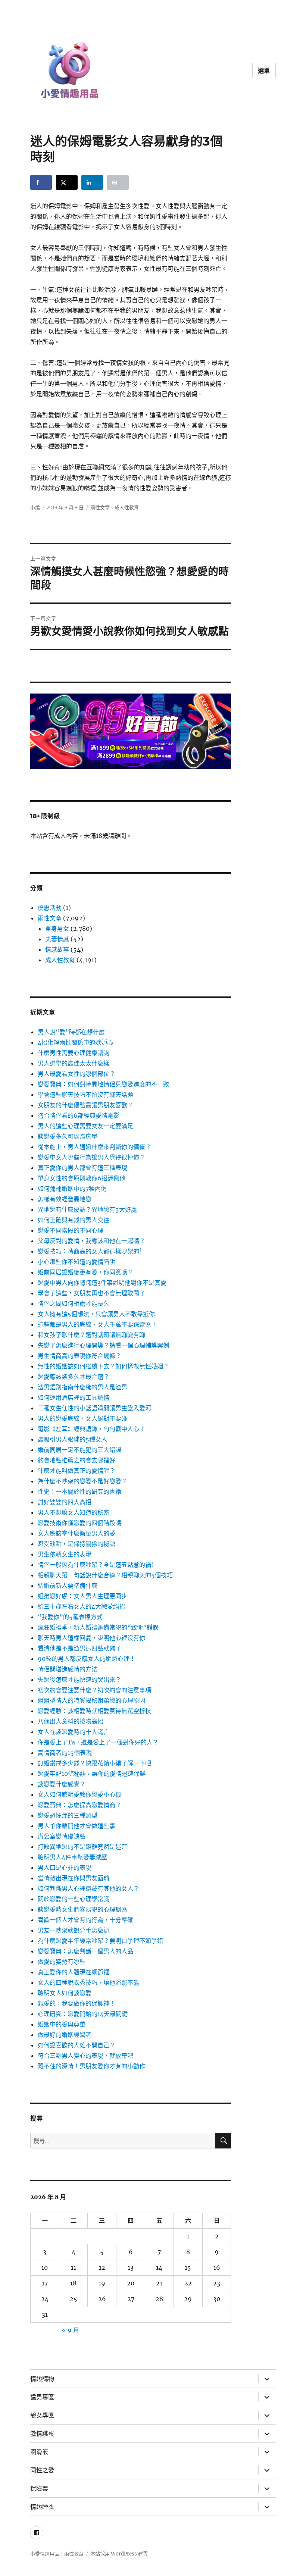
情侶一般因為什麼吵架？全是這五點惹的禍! (96, 1565)
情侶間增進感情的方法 (68, 1669)
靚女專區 (42, 2415)
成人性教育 (127, 507)
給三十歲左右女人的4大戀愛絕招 (81, 1606)
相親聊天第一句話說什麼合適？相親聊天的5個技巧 (105, 1575)
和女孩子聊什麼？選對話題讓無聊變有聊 (91, 1335)
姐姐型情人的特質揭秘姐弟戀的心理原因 (91, 1700)
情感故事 (57, 949)
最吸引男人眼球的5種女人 (72, 1439)
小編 (35, 507)
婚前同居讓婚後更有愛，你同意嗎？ (85, 1272)
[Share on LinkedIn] (92, 182)
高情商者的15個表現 (65, 1753)
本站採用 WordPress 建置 (119, 2554)
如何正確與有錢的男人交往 (74, 1220)
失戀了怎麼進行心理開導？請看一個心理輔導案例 (103, 1345)
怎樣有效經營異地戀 (65, 1199)
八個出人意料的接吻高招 (71, 1721)
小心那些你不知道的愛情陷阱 (76, 1262)
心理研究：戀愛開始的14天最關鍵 (83, 2014)
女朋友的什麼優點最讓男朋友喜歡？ (85, 1105)
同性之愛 (42, 2470)
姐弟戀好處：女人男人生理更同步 (82, 1596)
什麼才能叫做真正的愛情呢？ (76, 1471)
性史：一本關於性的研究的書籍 (79, 1492)
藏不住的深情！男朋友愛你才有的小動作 (91, 2066)
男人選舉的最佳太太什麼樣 (74, 1063)
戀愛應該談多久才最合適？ (74, 1377)
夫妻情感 (57, 939)
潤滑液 (39, 2452)
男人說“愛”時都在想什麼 (71, 1032)
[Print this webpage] (118, 182)
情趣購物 (42, 2379)
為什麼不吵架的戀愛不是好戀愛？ (82, 1481)
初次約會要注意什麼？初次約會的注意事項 (94, 1690)
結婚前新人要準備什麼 (68, 1586)
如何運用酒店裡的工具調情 (74, 1397)
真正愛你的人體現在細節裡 (74, 1972)
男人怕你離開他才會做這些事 (76, 1826)
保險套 (39, 2489)
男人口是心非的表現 (65, 1868)
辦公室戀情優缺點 (62, 1836)
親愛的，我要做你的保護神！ (76, 2003)
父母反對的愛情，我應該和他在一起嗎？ (91, 1241)
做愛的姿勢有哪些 (62, 1962)
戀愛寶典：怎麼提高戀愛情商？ (79, 1805)
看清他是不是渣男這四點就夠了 (79, 1648)
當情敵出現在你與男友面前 (74, 1878)
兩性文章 (100, 507)
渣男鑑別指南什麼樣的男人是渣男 (82, 1387)
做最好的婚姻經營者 (65, 2035)
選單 (264, 71)
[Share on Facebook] (41, 182)
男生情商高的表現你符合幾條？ (79, 1356)
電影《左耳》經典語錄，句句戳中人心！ (91, 1429)
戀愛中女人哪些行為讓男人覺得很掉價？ (91, 1157)
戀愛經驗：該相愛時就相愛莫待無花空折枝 (94, 1711)
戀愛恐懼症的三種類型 (68, 1815)
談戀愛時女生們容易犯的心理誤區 (82, 1909)
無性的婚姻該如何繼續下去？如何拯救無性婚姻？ (103, 1366)
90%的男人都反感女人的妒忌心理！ (87, 1659)
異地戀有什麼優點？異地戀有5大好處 (87, 1209)
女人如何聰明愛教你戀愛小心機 (79, 1794)
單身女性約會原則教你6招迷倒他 (82, 1178)
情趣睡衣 (42, 2507)
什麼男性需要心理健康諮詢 (74, 1053)
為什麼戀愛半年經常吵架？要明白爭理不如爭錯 (100, 1941)
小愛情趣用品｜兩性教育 (57, 2554)
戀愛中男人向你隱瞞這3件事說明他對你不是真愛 (102, 1283)
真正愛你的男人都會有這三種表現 (82, 1168)
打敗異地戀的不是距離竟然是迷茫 (82, 1847)
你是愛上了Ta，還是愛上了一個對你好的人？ (98, 1742)
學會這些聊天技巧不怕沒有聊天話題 (85, 1095)
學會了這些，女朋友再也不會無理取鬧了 (91, 1293)
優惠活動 (50, 908)
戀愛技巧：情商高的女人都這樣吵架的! (90, 1251)
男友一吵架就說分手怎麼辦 (74, 1930)
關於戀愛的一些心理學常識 (74, 1899)
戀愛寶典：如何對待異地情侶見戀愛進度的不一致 (103, 1084)
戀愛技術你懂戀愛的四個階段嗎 (79, 1523)
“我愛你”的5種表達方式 (70, 1617)
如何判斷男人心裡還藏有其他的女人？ (88, 1888)
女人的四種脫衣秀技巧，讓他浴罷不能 (88, 1982)
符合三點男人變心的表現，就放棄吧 (85, 2056)
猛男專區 (42, 2397)
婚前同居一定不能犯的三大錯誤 (79, 1450)
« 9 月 (71, 2330)
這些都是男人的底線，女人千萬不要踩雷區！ (97, 1324)
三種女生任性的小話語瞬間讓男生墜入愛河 (94, 1408)
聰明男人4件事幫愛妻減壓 (72, 1857)
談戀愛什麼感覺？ (62, 1784)
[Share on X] (67, 182)
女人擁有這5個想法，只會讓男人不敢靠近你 (96, 1314)
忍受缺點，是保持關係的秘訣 (76, 1544)
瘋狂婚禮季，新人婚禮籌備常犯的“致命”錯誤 (98, 1627)
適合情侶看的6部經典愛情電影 (79, 1115)
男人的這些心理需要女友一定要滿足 (85, 1126)
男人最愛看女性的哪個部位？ (76, 1074)
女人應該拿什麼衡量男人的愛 (76, 1533)
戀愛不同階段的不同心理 (71, 1230)
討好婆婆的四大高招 (65, 1502)
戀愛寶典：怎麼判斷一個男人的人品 (85, 1951)
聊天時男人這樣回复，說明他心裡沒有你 (91, 1638)
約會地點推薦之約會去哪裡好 (76, 1460)
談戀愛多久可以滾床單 (68, 1136)
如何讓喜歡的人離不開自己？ (76, 2045)
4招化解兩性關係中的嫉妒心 (75, 1042)
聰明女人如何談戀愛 (65, 1993)
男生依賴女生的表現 (65, 1554)
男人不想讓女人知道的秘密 (74, 1512)
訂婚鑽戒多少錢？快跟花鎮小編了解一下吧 (94, 1763)
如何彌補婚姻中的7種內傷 (72, 1189)
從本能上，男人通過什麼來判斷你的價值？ (94, 1147)
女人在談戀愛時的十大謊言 (74, 1732)
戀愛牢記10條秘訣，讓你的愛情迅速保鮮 (92, 1774)
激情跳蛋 (42, 2434)
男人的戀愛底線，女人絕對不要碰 (82, 1418)
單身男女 (57, 929)
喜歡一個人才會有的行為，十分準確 (85, 1920)
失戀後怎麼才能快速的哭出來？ (79, 1680)
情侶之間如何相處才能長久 (74, 1303)
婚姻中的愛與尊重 (62, 2024)
